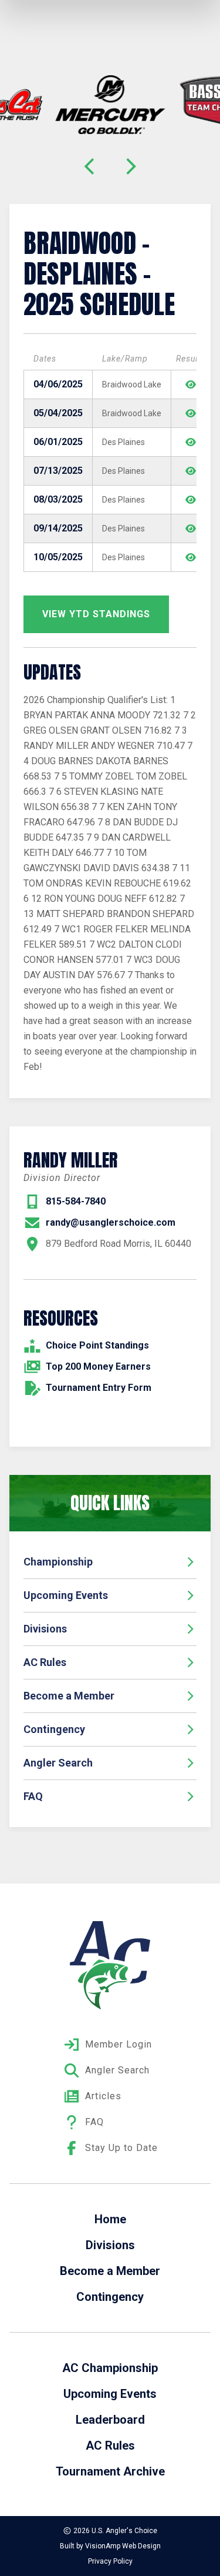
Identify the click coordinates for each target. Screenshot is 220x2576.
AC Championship (110, 2368)
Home (110, 2219)
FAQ (33, 1796)
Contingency (54, 1729)
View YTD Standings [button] (96, 614)
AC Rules (45, 1662)
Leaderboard (110, 2420)
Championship (58, 1562)
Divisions (45, 1629)
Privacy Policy (110, 2561)
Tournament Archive (110, 2471)
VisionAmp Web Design (123, 2546)
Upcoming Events (66, 1595)
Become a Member (69, 1696)
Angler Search (58, 1763)
